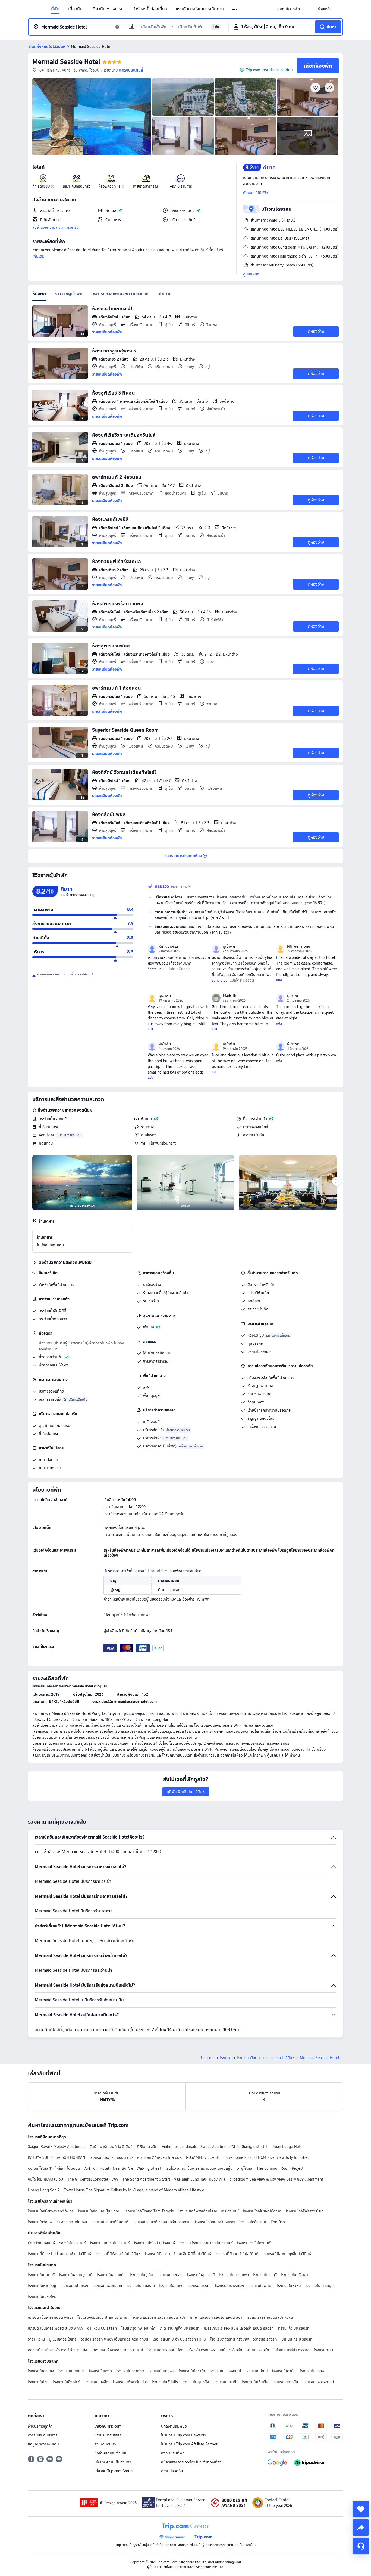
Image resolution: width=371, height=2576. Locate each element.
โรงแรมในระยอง (170, 2275)
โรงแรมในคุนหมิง (196, 2382)
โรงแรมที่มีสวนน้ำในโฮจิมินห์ (237, 2254)
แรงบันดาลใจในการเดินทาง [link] (200, 9)
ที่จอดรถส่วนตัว (255, 1119)
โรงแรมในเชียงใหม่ (42, 2296)
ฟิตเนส (146, 1119)
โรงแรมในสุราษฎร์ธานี (76, 2275)
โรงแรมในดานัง (284, 2371)
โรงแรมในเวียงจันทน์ (225, 2371)
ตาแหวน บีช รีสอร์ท (102, 2328)
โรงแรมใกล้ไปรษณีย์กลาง (262, 2211)
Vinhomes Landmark (179, 2147)
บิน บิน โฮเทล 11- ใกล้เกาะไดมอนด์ (54, 2168)
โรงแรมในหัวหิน (289, 2286)
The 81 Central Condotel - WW (93, 2179)
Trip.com (207, 2058)
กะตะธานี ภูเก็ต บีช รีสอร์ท (180, 2328)
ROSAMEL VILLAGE (202, 2157)
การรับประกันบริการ (43, 2435)
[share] (361, 2528)
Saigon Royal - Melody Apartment (56, 2147)
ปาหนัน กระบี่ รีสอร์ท (297, 2339)
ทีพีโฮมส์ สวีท (147, 2147)
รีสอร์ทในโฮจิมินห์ (72, 2243)
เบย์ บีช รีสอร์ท (231, 2350)
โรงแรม (226, 2058)
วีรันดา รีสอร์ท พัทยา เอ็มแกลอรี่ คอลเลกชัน (115, 2339)
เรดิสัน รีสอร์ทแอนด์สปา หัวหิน (270, 2317)
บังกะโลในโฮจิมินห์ (41, 2243)
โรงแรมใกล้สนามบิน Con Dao (262, 2222)
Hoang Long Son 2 (44, 2190)
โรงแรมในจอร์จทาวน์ (318, 2382)
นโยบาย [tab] (164, 294)
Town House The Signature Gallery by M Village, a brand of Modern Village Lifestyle (134, 2190)
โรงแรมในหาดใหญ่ (42, 2286)
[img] (92, 117)
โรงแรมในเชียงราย (141, 2286)
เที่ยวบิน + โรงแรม (107, 9)
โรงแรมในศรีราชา (295, 2275)
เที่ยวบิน (75, 9)
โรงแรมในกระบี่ (199, 2286)
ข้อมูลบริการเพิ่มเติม (43, 2444)
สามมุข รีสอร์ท (258, 2350)
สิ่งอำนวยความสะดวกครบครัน (56, 227)
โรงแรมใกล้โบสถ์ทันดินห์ (110, 2222)
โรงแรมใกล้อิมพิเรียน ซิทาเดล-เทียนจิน (58, 2222)
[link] (288, 9)
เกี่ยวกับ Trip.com (108, 2426)
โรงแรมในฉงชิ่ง (96, 2382)
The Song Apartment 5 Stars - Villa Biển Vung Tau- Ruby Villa (174, 2179)
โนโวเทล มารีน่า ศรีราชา (292, 2350)
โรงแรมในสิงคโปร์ (67, 2382)
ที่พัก (55, 9)
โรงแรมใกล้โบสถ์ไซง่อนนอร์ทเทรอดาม (161, 2222)
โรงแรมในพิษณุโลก (107, 2286)
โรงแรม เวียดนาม (251, 2058)
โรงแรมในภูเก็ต (142, 2275)
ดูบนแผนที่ (251, 274)
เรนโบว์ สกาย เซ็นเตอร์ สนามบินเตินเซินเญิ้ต (199, 2168)
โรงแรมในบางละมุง (229, 2286)
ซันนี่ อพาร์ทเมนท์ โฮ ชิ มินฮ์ (111, 2147)
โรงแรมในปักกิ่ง (312, 2371)
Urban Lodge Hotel (287, 2147)
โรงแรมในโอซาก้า (192, 2371)
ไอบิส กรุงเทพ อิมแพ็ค (139, 2328)
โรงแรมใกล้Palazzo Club (305, 2211)
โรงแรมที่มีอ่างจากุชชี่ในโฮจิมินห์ (287, 2254)
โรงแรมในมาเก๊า (226, 2382)
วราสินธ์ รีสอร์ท (265, 2339)
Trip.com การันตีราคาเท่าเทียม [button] (269, 70)
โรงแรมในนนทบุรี (41, 2275)
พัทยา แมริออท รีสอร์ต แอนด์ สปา (216, 2317)
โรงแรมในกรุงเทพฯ (234, 2275)
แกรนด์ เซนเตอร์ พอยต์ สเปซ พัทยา (55, 2328)
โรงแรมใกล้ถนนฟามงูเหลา (215, 2222)
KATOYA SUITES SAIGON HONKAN (57, 2157)
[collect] (361, 2509)
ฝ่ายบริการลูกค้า (40, 2426)
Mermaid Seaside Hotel (66, 62)
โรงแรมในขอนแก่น (111, 2275)
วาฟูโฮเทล (245, 2168)
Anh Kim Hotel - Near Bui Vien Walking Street (123, 2168)
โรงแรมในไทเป (257, 2371)
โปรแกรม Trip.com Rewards (183, 2435)
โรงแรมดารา (324, 2350)
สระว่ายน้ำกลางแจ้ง (54, 1119)
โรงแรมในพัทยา (261, 2286)
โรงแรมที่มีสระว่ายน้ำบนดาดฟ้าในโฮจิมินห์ (59, 2254)
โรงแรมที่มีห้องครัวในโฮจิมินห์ (118, 2254)
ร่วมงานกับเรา (105, 2444)
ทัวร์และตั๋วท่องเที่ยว (150, 9)
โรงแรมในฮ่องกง (41, 2371)
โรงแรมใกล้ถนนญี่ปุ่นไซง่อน (99, 2211)
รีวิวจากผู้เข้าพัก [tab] (69, 294)
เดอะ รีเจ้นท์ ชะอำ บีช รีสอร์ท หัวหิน (179, 2339)
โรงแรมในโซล (38, 2382)
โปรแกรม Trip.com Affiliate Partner (189, 2444)
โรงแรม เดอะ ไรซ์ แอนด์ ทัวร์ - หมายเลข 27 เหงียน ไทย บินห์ (136, 2157)
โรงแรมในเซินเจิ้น (255, 2382)
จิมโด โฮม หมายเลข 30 (45, 2179)
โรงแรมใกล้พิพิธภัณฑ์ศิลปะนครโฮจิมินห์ (208, 2211)
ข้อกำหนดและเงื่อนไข (110, 2453)
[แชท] (361, 2546)
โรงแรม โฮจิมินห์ (282, 2058)
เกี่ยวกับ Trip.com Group (114, 2471)
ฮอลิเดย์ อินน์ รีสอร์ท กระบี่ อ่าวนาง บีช (58, 2350)
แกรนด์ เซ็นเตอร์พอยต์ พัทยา (51, 2317)
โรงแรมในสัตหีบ (171, 2286)
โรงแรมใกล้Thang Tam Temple (149, 2211)
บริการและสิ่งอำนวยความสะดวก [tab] (120, 294)
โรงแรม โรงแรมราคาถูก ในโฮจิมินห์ (206, 2243)
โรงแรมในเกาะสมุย (319, 2286)
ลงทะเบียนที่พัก (173, 2453)
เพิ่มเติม (38, 256)
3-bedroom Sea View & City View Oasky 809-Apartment (276, 2179)
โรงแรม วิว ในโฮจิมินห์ (254, 2243)
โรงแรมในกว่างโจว (130, 2371)
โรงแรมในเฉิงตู (100, 2371)
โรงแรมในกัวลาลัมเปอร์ (130, 2382)
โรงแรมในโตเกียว (71, 2371)
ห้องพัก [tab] (39, 294)
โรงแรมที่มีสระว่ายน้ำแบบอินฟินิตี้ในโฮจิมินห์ (178, 2254)
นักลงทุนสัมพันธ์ (174, 2426)
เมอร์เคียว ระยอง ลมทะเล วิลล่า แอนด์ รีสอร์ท (239, 2328)
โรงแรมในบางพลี (162, 2371)
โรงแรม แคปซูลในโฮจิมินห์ (110, 2243)
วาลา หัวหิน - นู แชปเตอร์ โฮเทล (52, 2339)
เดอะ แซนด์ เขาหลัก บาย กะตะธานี (117, 2350)
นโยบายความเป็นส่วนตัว (113, 2462)
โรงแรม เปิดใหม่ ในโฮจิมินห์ (154, 2243)
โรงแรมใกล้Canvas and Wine (51, 2211)
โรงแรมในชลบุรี (265, 2275)
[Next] (337, 1181)
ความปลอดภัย (172, 2471)
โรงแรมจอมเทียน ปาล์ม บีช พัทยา (103, 2317)
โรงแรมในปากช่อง (74, 2286)
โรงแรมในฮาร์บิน (285, 2382)
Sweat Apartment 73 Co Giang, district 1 (234, 2147)
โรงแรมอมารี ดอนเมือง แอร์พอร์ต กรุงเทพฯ (181, 2350)
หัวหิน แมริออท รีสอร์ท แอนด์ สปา (159, 2317)
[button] (235, 9)
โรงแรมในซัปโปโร (165, 2382)
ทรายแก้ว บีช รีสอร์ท (294, 2328)
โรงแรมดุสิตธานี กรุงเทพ (229, 2339)
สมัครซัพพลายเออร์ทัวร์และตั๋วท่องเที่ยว (191, 2462)
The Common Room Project (280, 2168)
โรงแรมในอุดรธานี (201, 2275)
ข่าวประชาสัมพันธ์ (108, 2435)
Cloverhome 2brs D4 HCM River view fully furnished (266, 2157)
